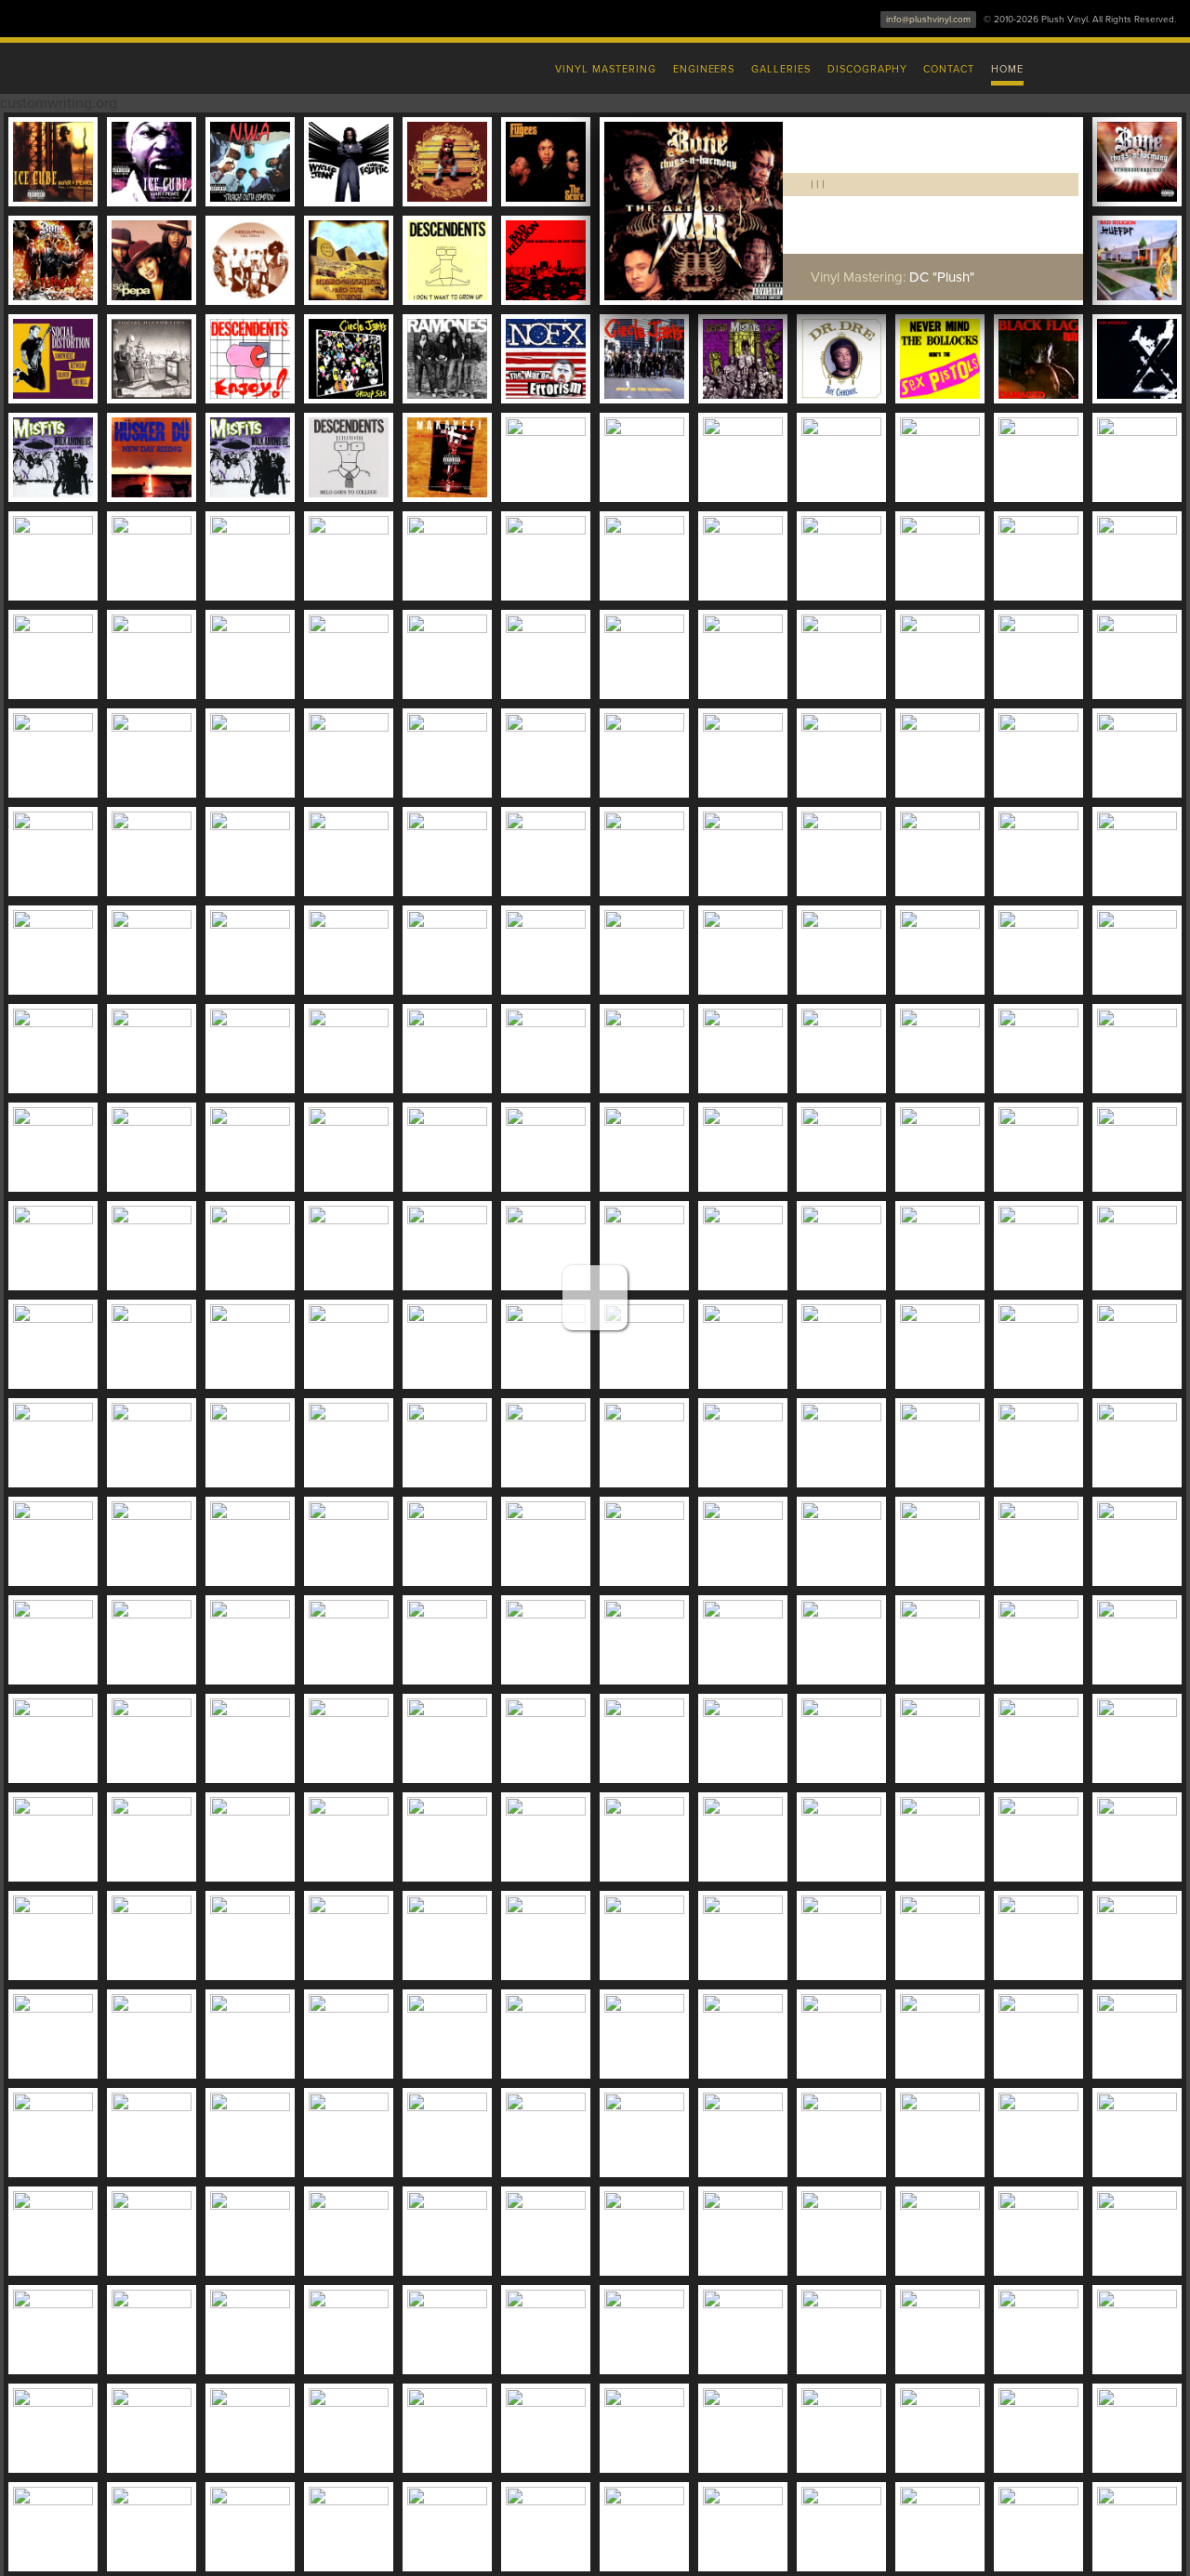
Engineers (704, 69)
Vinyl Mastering (605, 69)
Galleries (781, 69)
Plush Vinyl (205, 65)
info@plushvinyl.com (928, 20)
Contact (949, 69)
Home (1007, 69)
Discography (867, 69)
